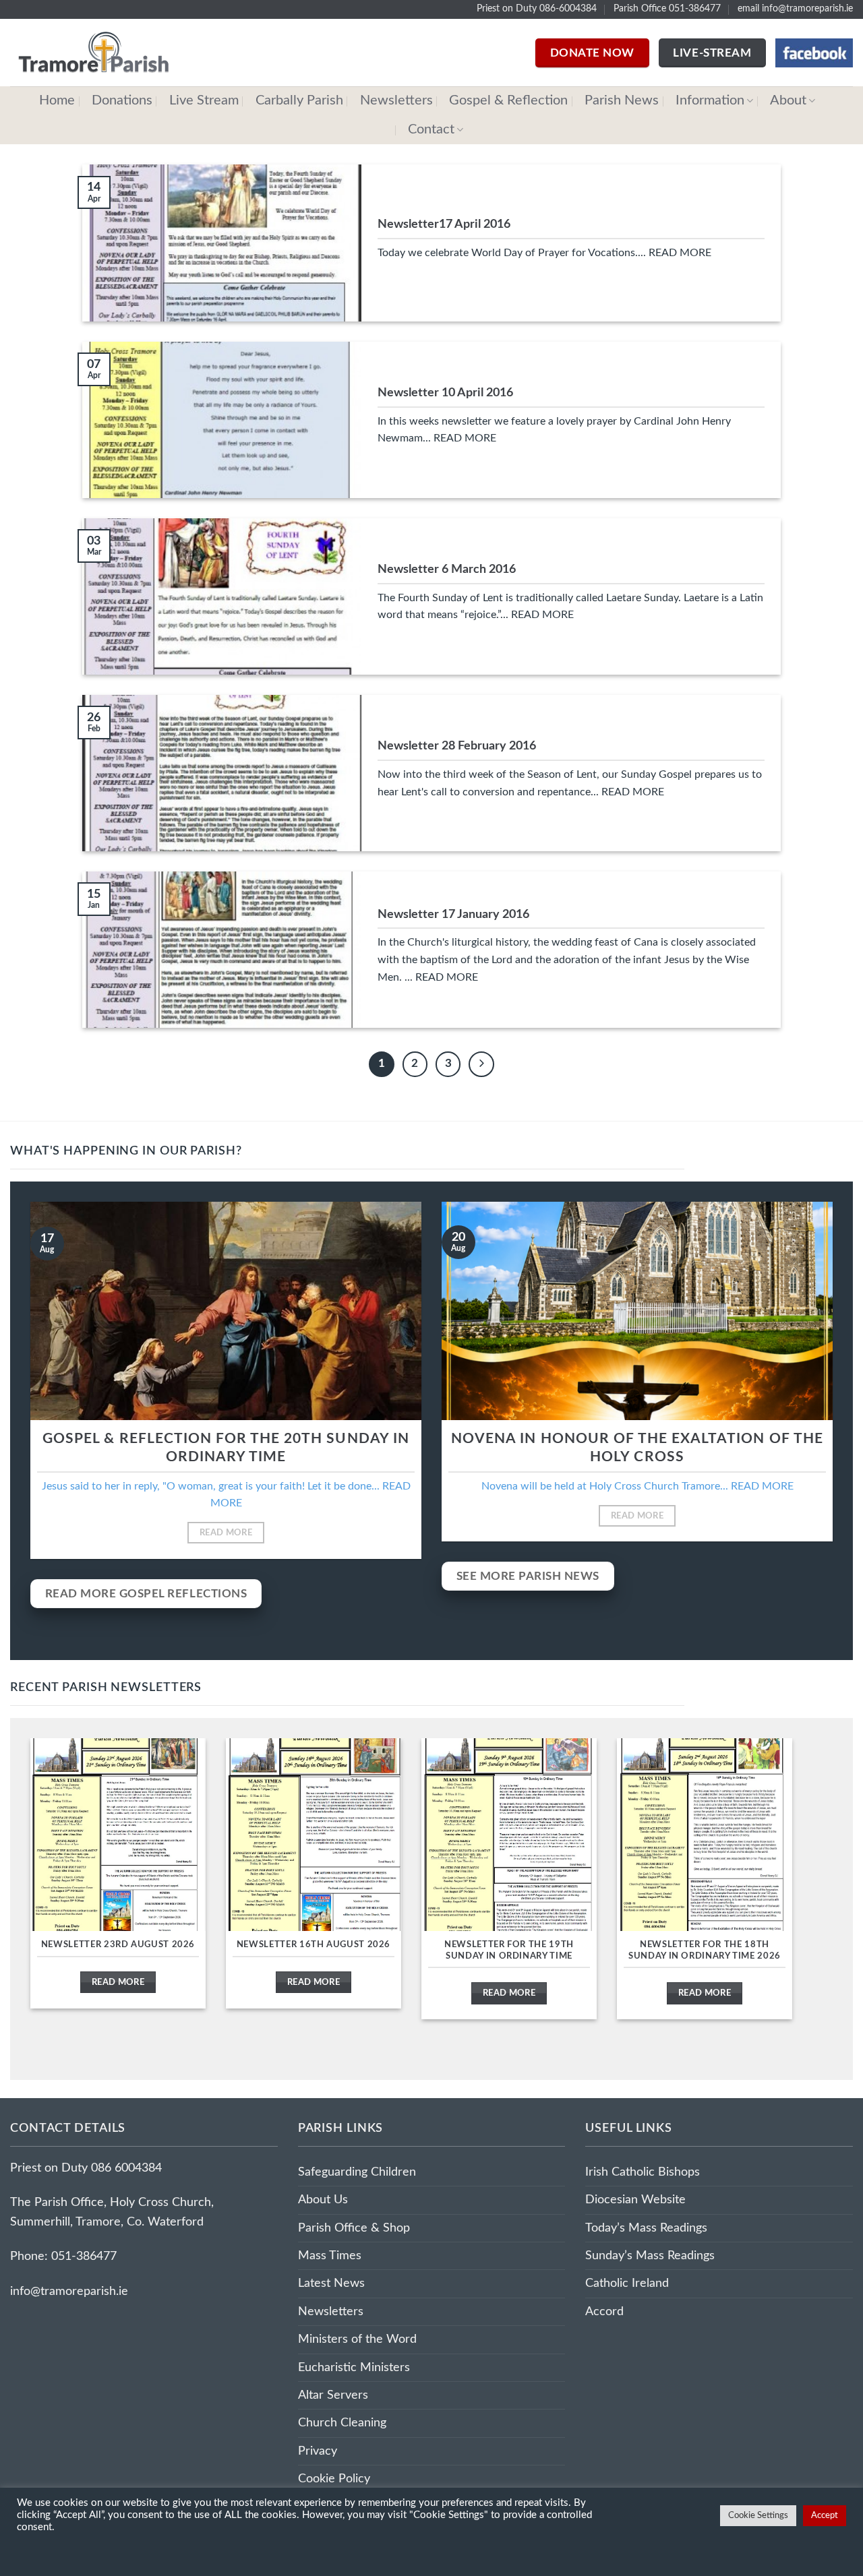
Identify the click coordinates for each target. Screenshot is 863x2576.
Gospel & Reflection (508, 100)
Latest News (331, 2283)
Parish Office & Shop (354, 2228)
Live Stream (204, 100)
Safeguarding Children (357, 2172)
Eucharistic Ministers (354, 2367)
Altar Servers (333, 2395)
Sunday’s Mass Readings (650, 2256)
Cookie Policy (334, 2479)
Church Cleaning (342, 2423)
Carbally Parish (299, 100)
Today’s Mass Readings (646, 2228)
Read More (226, 1533)
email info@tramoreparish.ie (795, 9)
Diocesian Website (635, 2200)
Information (710, 100)
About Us (323, 2200)
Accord (604, 2311)
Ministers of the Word (357, 2339)
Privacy (318, 2451)
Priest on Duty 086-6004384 (537, 9)
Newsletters (396, 100)
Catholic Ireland (627, 2283)
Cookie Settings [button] (758, 2516)
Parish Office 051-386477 (667, 9)
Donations (122, 100)
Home (57, 100)
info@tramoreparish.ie (69, 2291)
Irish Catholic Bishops (643, 2172)
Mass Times (330, 2256)
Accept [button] (825, 2516)
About (788, 100)
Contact (431, 129)
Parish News (622, 100)
